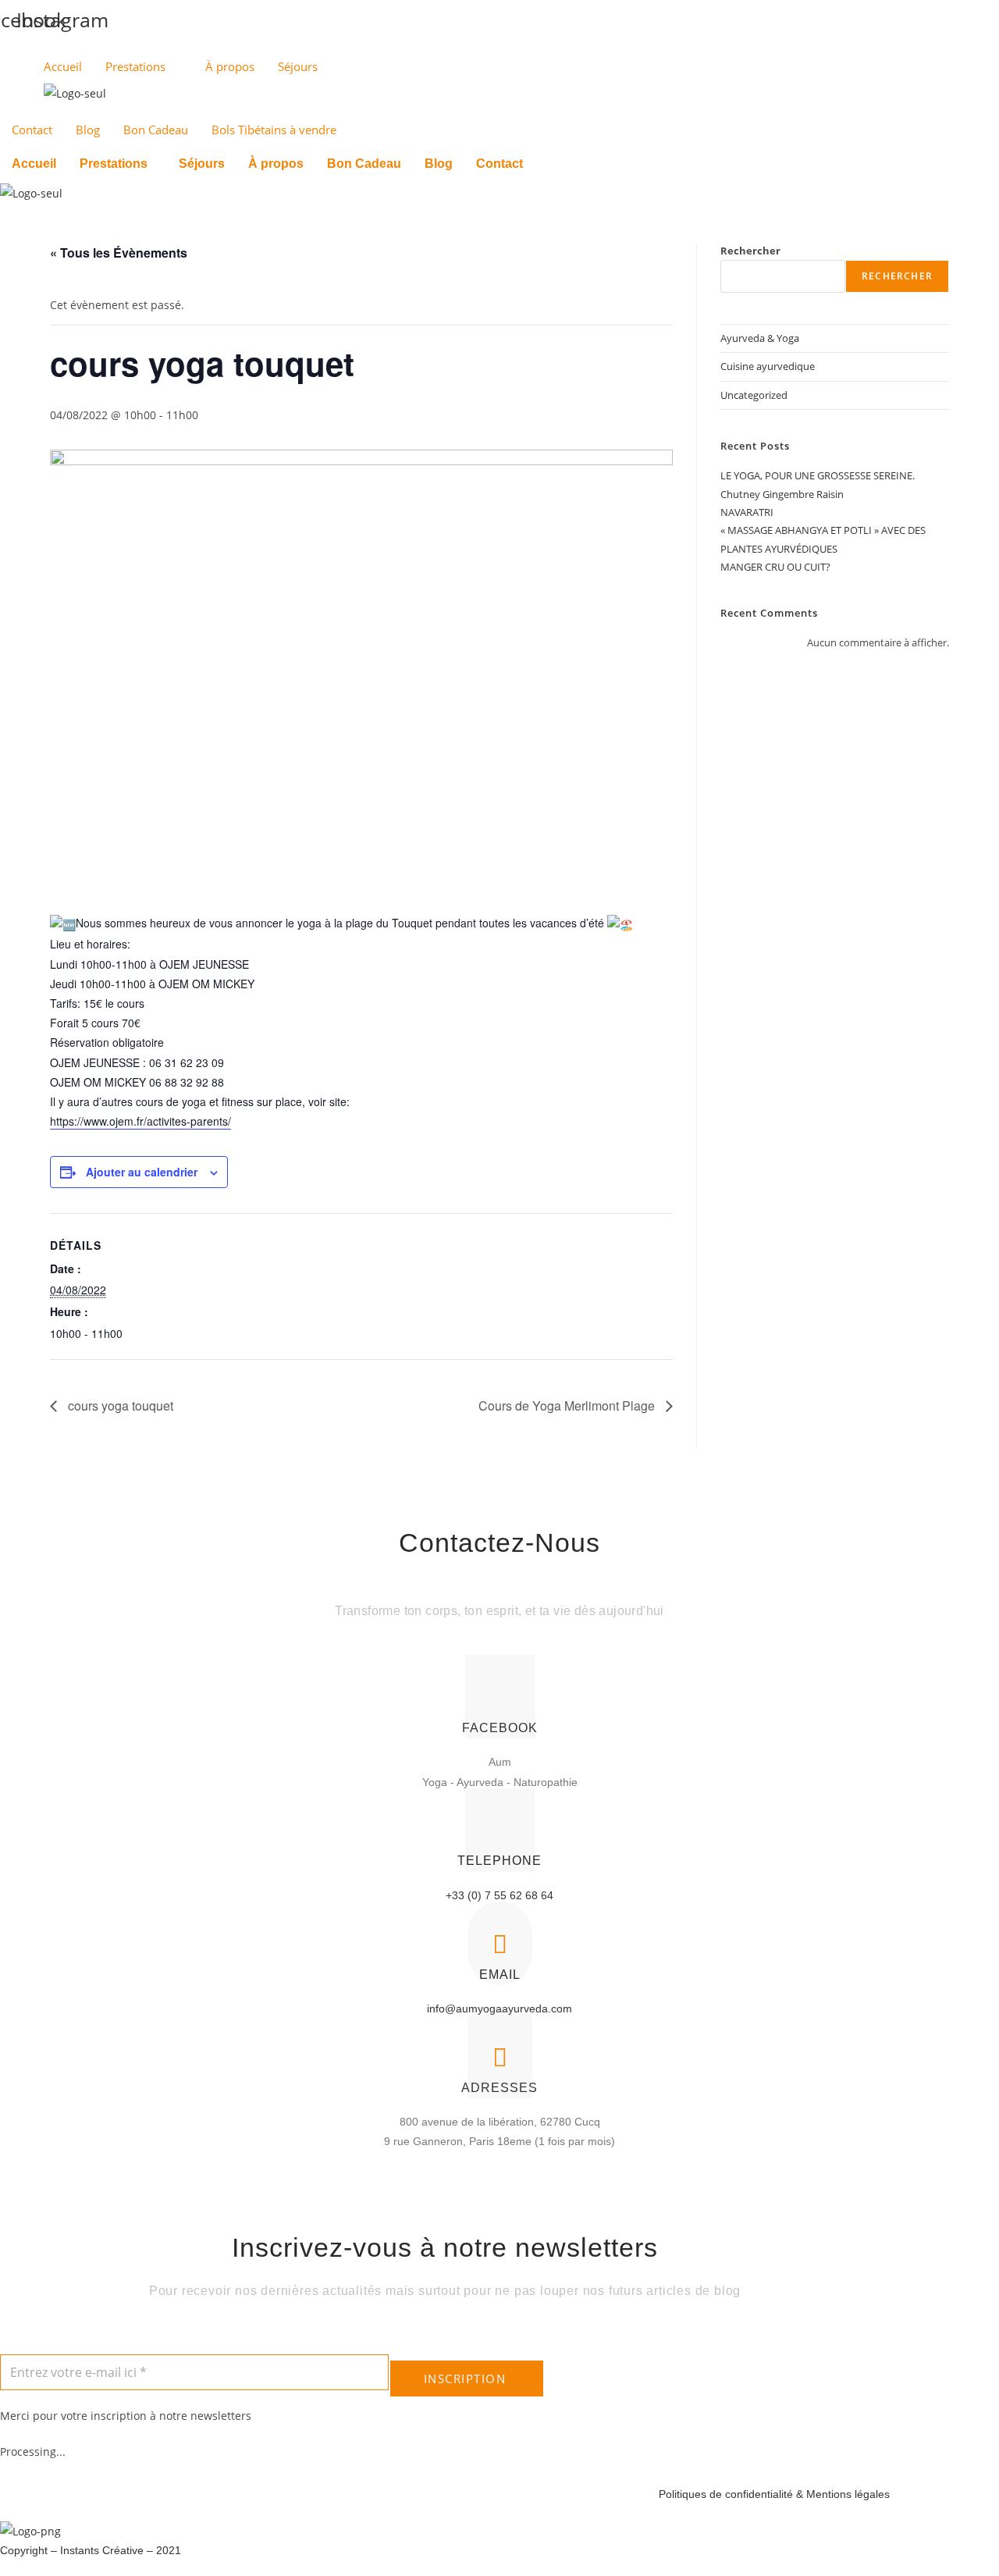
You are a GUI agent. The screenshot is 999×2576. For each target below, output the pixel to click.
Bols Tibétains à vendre (274, 130)
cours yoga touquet (119, 1405)
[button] (117, 164)
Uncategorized (754, 395)
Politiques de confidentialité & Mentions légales (774, 2494)
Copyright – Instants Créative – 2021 (91, 2550)
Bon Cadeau (156, 130)
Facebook (500, 1728)
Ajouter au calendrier (142, 1172)
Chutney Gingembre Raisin (782, 494)
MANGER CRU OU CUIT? (775, 567)
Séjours (298, 66)
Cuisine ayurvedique (768, 366)
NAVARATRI (747, 512)
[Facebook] (500, 1697)
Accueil (63, 66)
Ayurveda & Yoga (760, 338)
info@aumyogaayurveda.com (499, 2008)
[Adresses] (500, 2057)
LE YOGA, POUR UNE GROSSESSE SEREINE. (818, 475)
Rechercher (750, 251)
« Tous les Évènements (119, 253)
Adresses (499, 2088)
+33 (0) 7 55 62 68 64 (499, 1895)
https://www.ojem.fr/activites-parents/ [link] (140, 1121)
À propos (230, 66)
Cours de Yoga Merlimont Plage (568, 1405)
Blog (88, 130)
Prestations (135, 66)
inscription (465, 2379)
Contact (32, 130)
